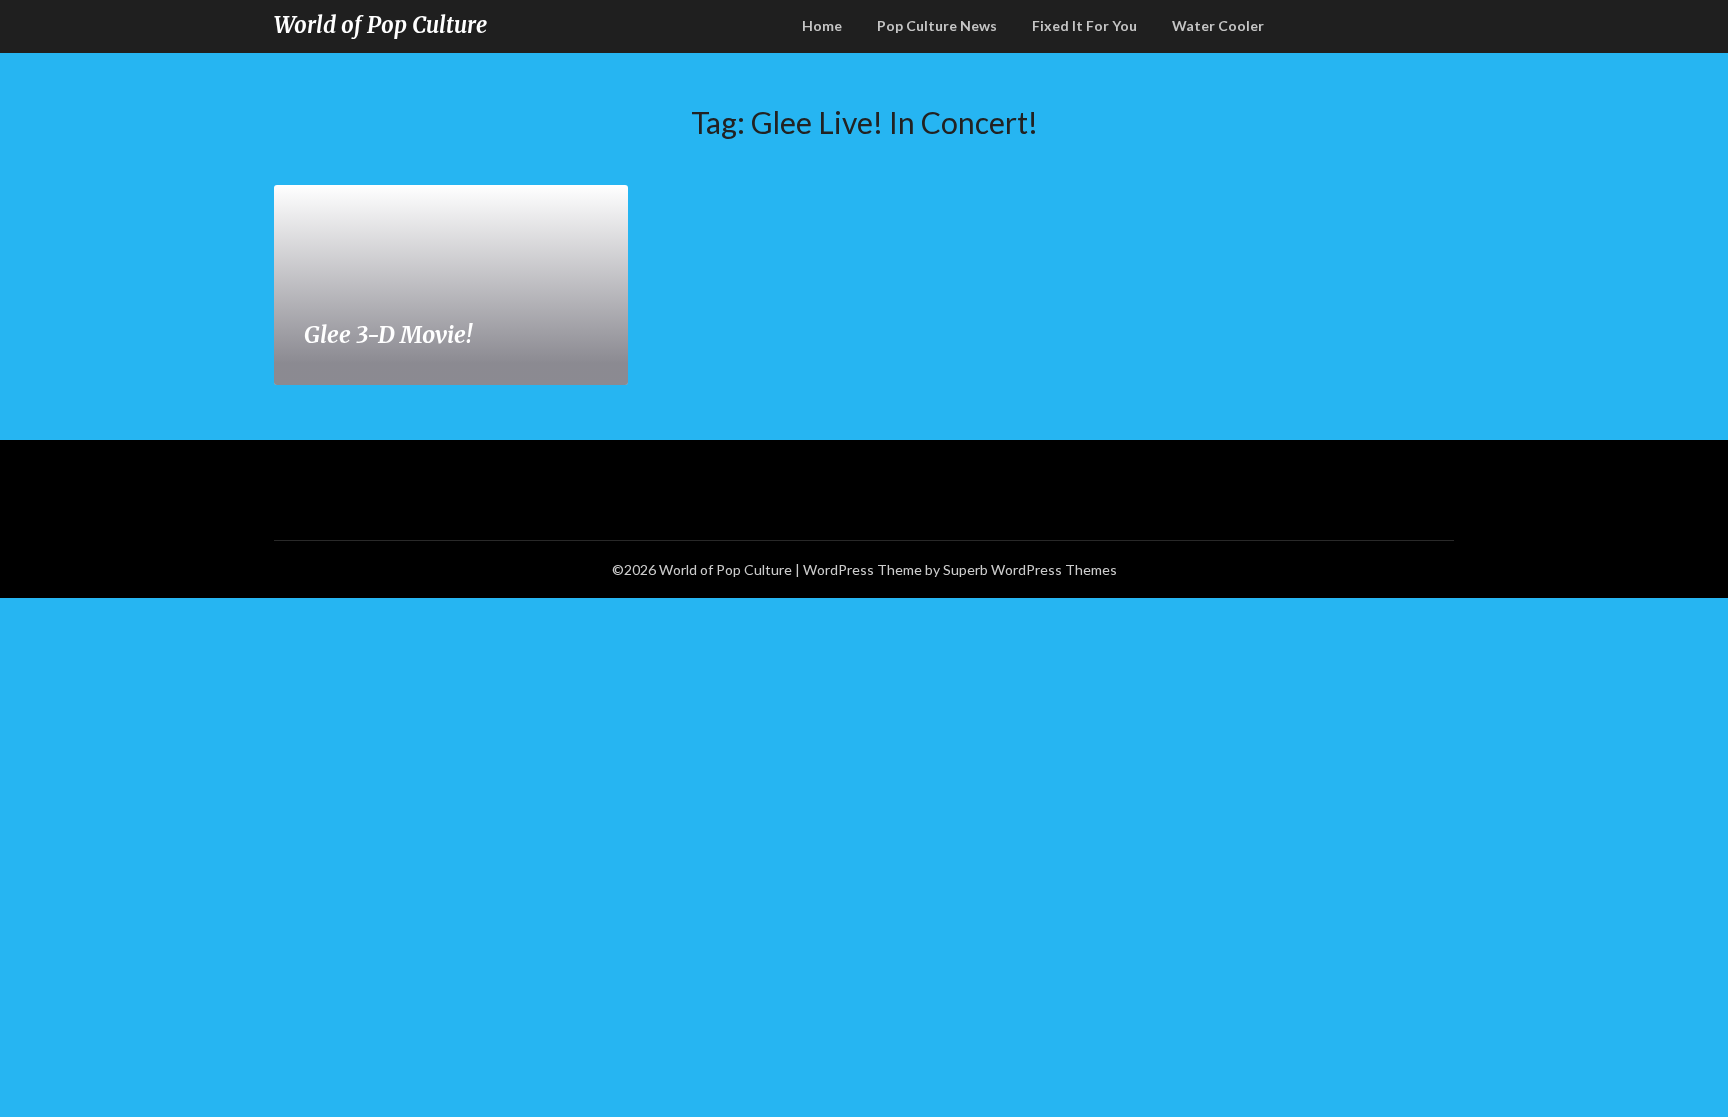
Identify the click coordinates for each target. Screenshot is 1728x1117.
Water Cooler (1218, 25)
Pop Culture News (937, 25)
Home (822, 25)
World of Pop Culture (380, 25)
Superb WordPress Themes (1030, 569)
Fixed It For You (1084, 25)
